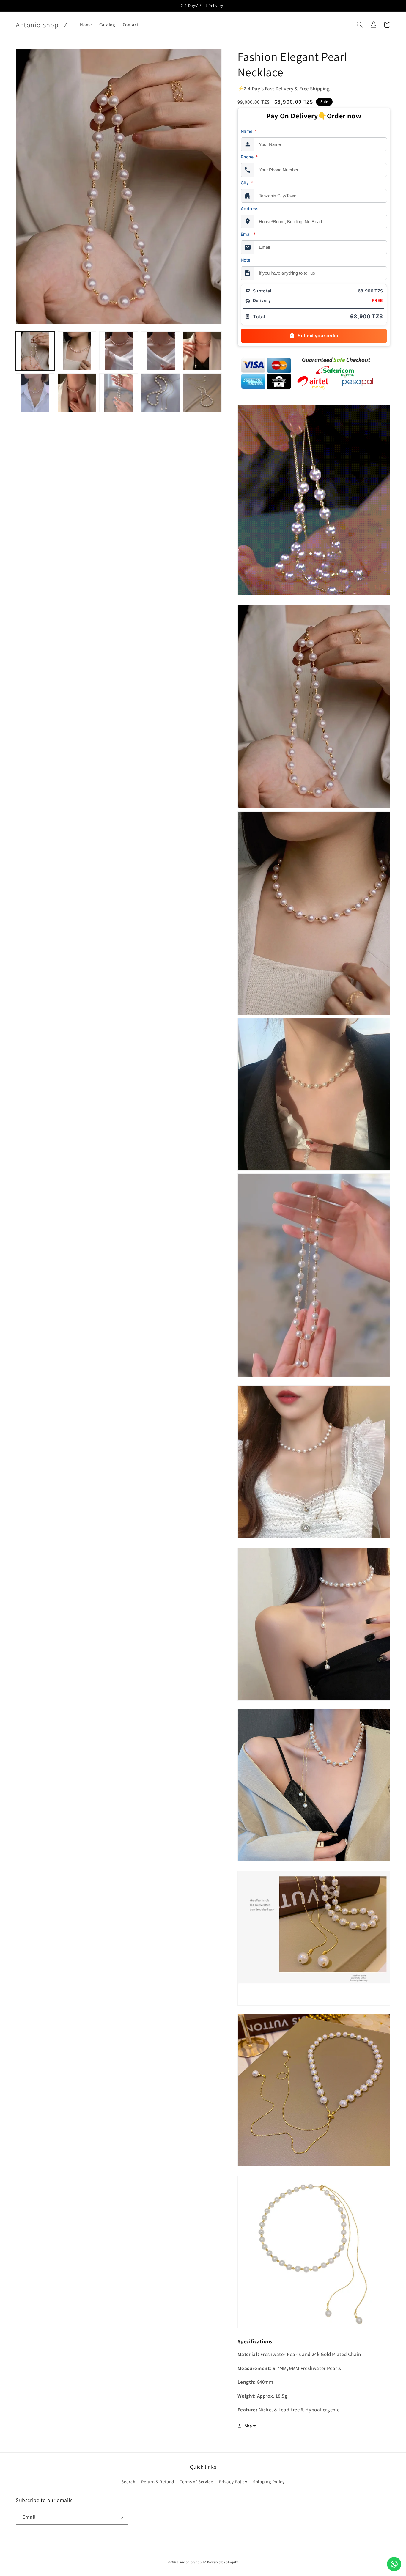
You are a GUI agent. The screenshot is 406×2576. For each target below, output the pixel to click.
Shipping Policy (269, 2482)
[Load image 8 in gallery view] (119, 393)
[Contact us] (394, 2564)
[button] (360, 25)
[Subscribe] (121, 2517)
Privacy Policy (233, 2482)
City (247, 183)
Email (248, 234)
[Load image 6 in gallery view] (35, 393)
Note (246, 260)
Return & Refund (158, 2482)
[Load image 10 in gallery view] (202, 393)
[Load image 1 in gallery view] (35, 351)
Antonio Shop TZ (193, 2562)
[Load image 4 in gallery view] (160, 351)
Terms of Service (196, 2482)
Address (250, 208)
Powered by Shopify (222, 2562)
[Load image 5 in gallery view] (202, 351)
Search (128, 2482)
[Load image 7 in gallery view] (77, 393)
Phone (249, 157)
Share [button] (250, 2426)
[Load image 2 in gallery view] (77, 351)
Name (249, 131)
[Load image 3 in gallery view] (119, 351)
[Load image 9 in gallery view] (160, 393)
